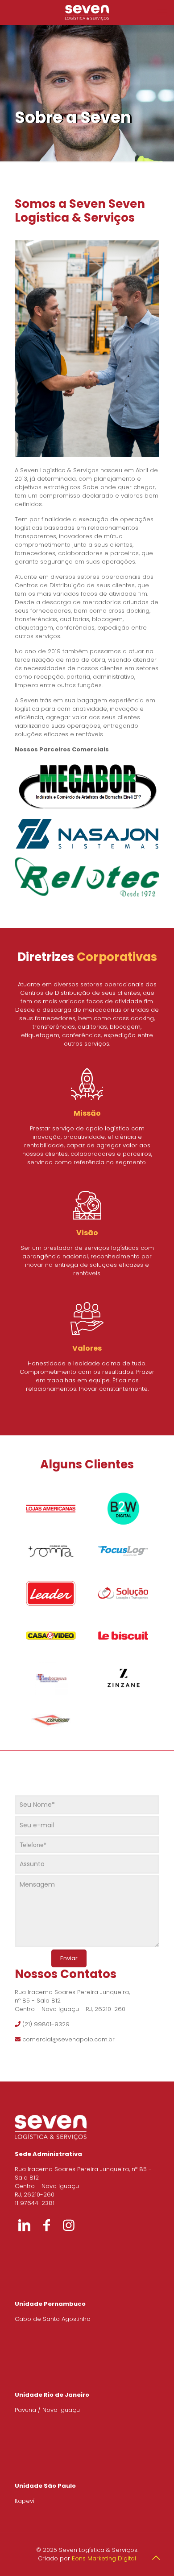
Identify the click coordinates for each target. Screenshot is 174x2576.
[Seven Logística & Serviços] (87, 12)
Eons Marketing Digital (104, 2558)
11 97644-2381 (35, 2203)
